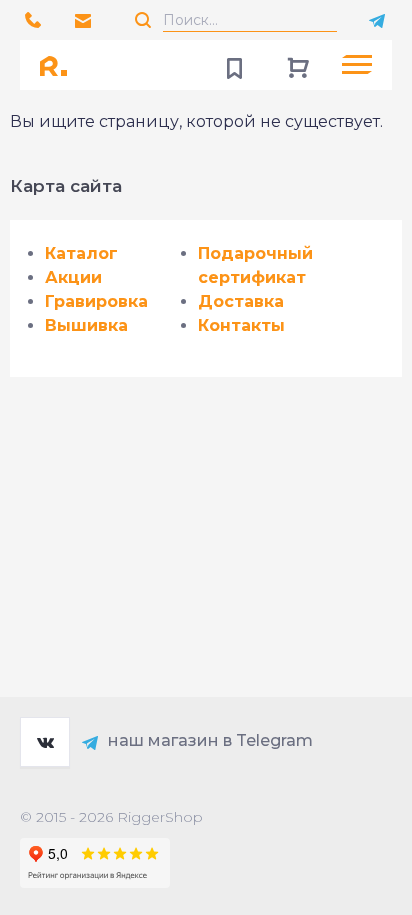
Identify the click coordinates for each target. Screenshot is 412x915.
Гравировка (96, 301)
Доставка (241, 301)
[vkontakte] (45, 742)
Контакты (241, 325)
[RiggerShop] (60, 65)
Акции (73, 277)
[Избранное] (234, 65)
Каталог (81, 253)
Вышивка (86, 325)
